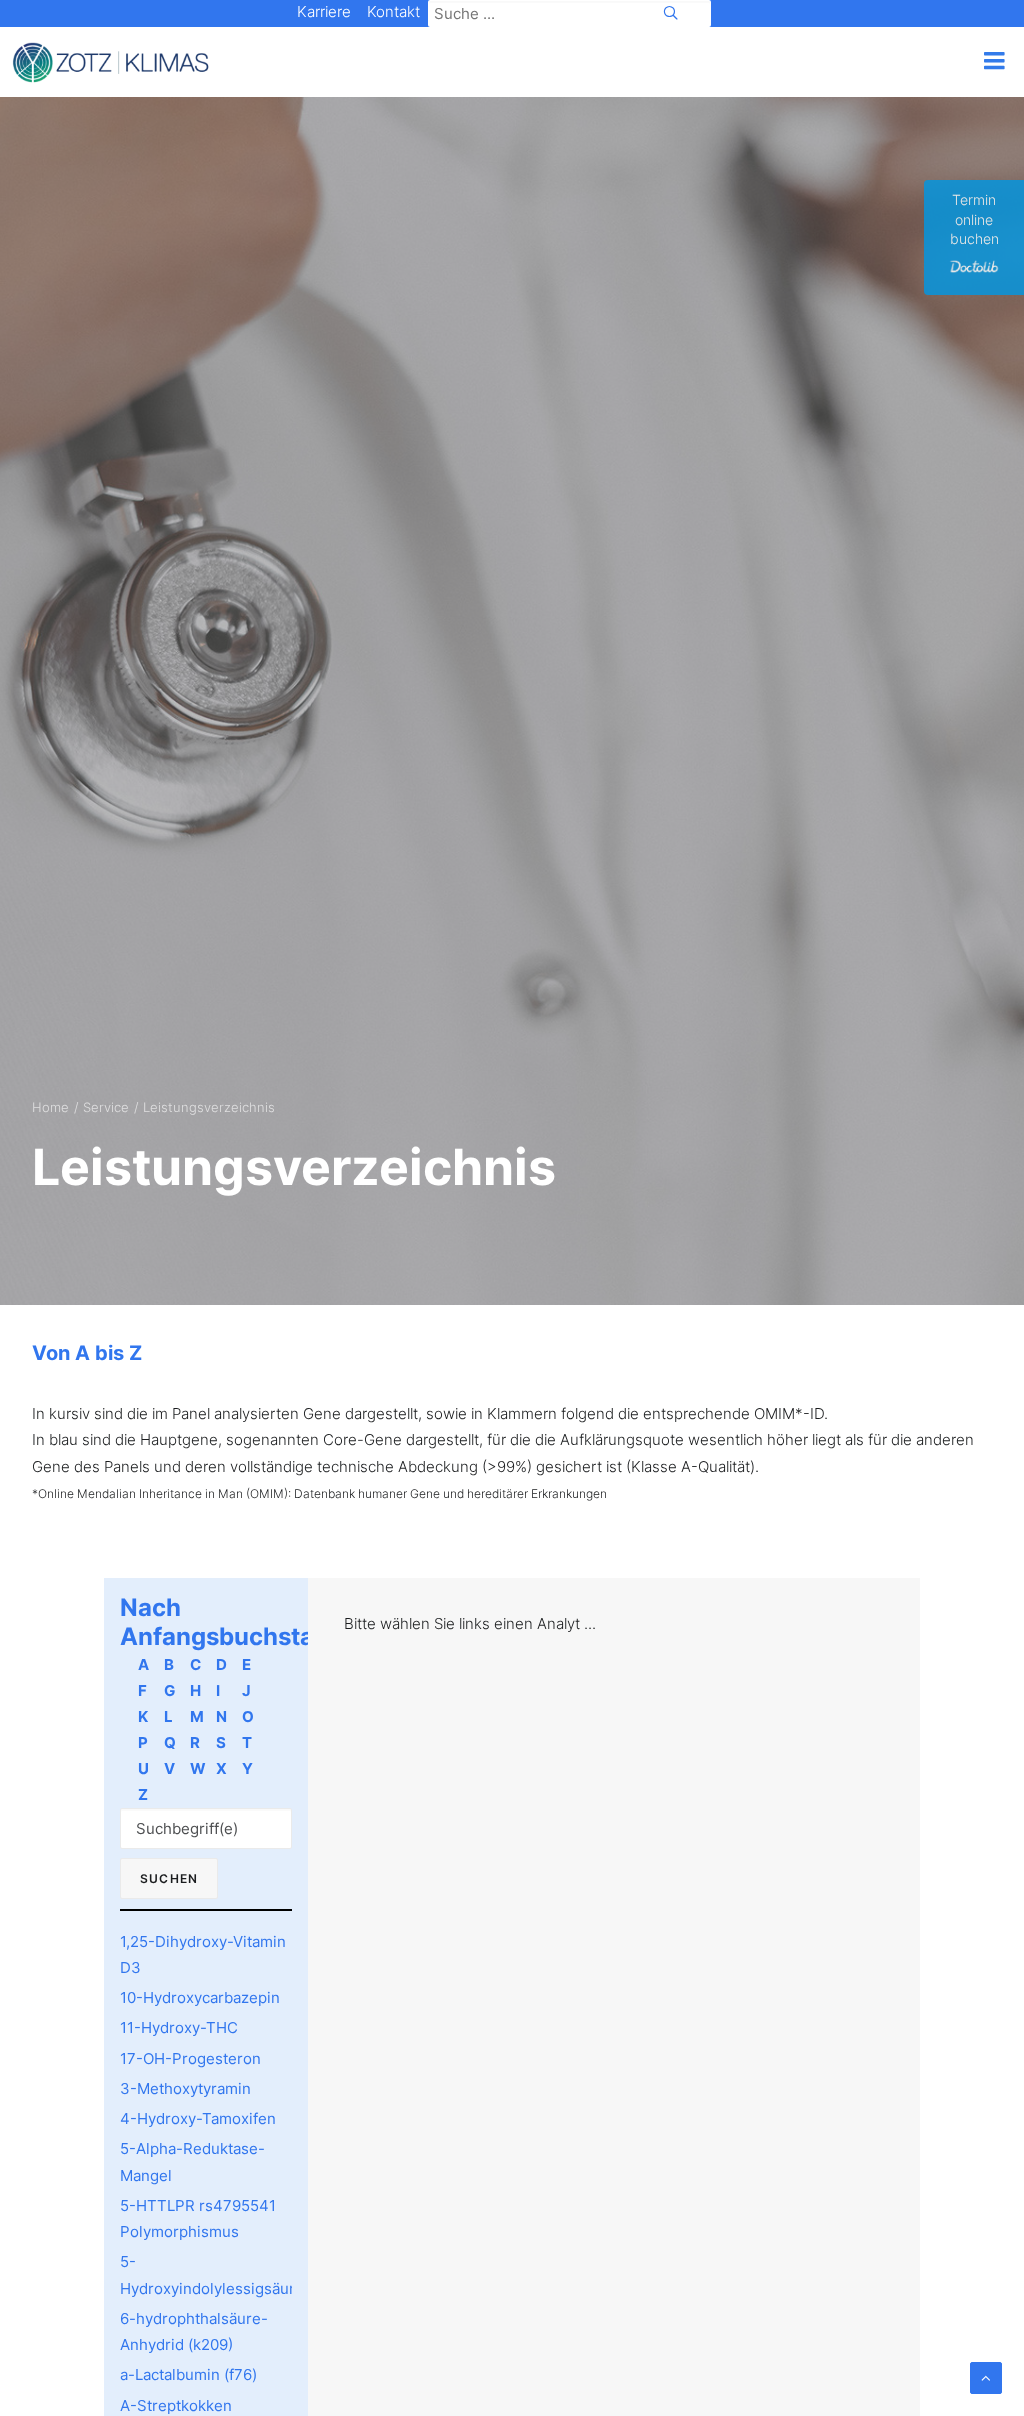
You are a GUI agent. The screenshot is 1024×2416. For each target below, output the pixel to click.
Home (50, 1107)
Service (106, 1107)
